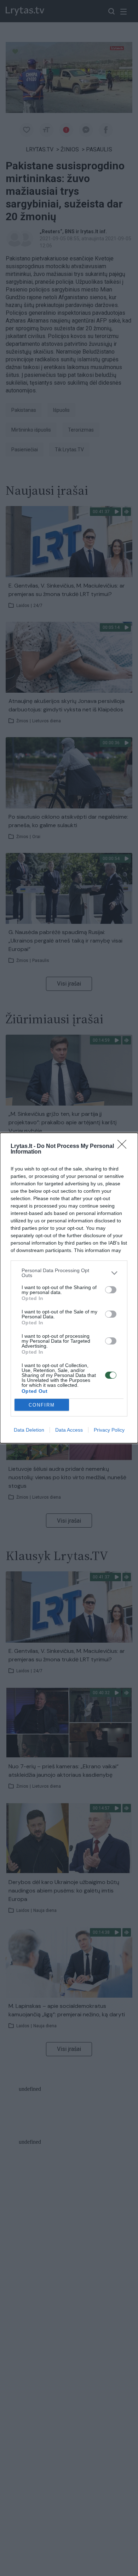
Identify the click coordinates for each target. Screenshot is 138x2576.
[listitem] (69, 1273)
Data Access (69, 1430)
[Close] (124, 1146)
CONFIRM (42, 1405)
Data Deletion (29, 1430)
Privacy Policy (109, 1430)
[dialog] (69, 1288)
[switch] (111, 1290)
